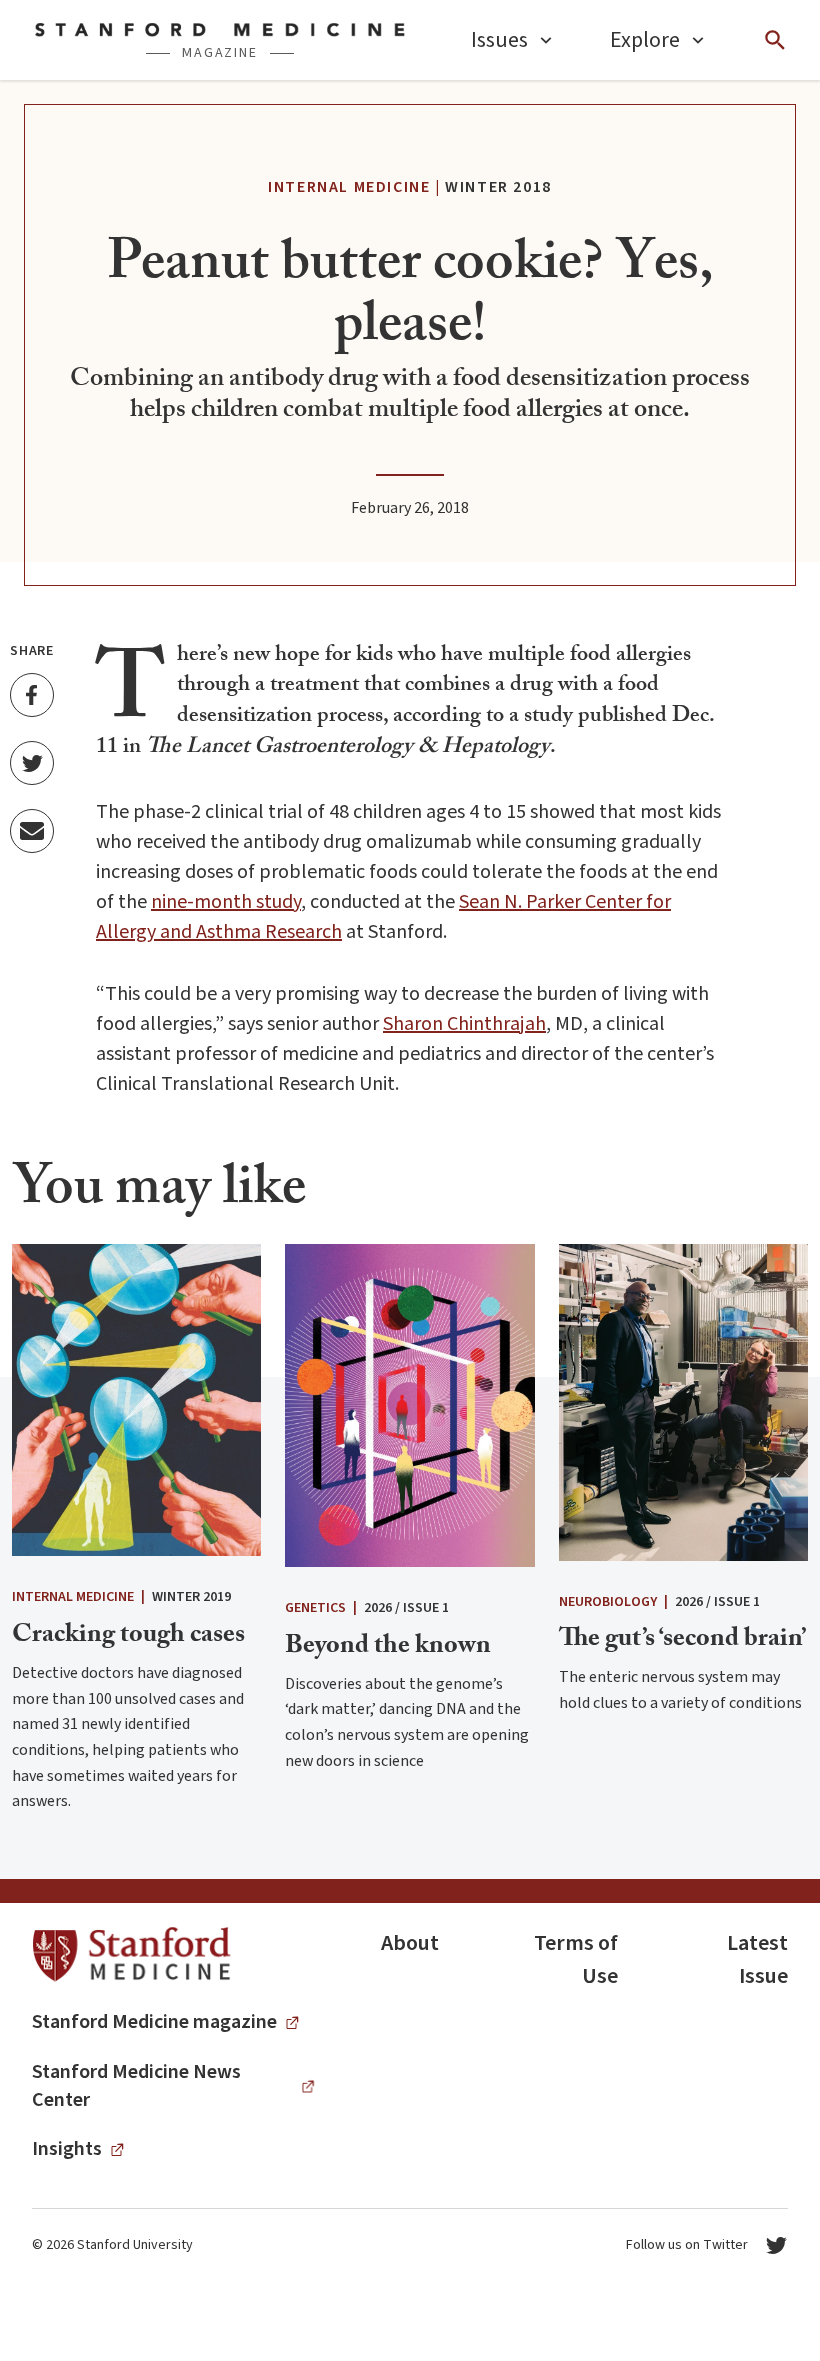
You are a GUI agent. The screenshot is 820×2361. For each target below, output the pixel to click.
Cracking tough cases (128, 1637)
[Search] (775, 40)
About (410, 1943)
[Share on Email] (32, 831)
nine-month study (226, 902)
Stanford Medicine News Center (136, 2086)
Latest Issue (757, 1959)
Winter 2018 (498, 187)
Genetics (315, 1608)
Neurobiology (608, 1602)
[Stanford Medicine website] (131, 1955)
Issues (499, 40)
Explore (645, 40)
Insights (67, 2149)
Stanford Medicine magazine (154, 2022)
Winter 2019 (191, 1597)
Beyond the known (388, 1648)
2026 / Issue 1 (406, 1608)
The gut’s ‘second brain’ (682, 1641)
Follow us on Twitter (687, 2245)
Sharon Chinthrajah (464, 1024)
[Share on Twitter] (32, 763)
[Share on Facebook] (32, 695)
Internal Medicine (349, 187)
